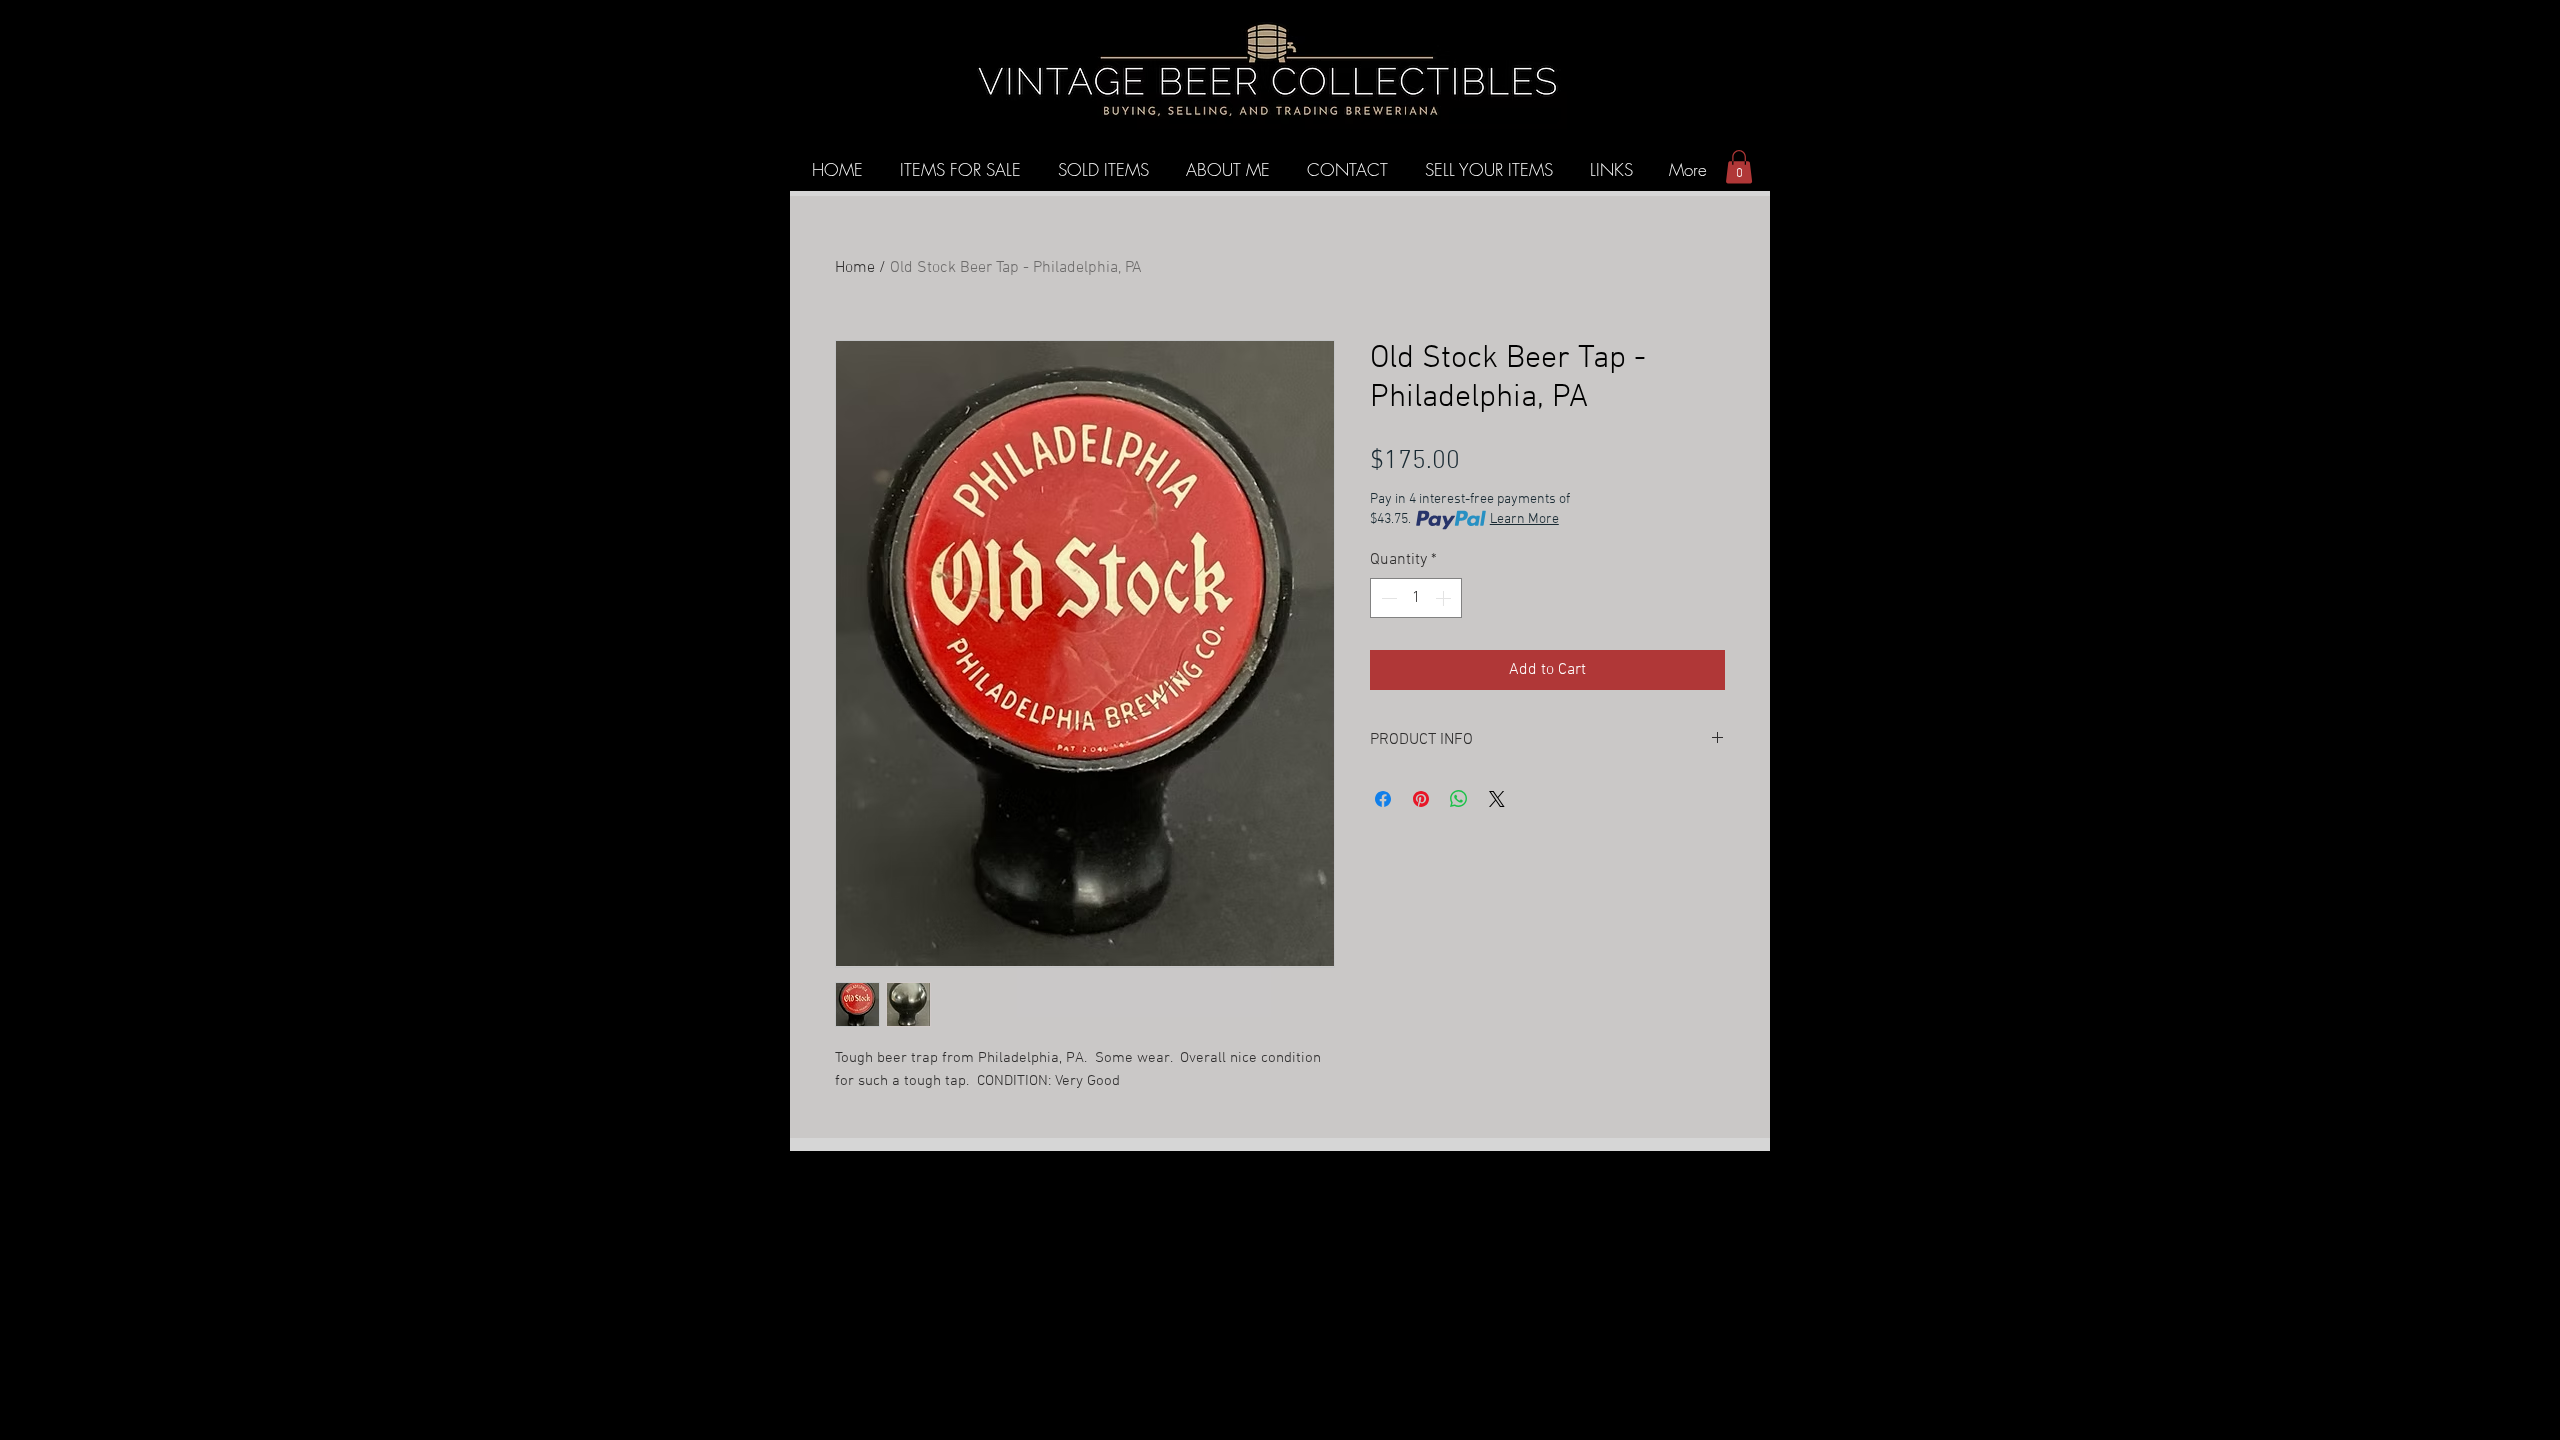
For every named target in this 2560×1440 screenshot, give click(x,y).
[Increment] (1445, 598)
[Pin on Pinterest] (1421, 799)
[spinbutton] (1416, 598)
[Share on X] (1497, 799)
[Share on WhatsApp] (1459, 799)
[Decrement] (1387, 598)
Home (855, 268)
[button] (1739, 166)
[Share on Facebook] (1383, 799)
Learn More (1524, 519)
